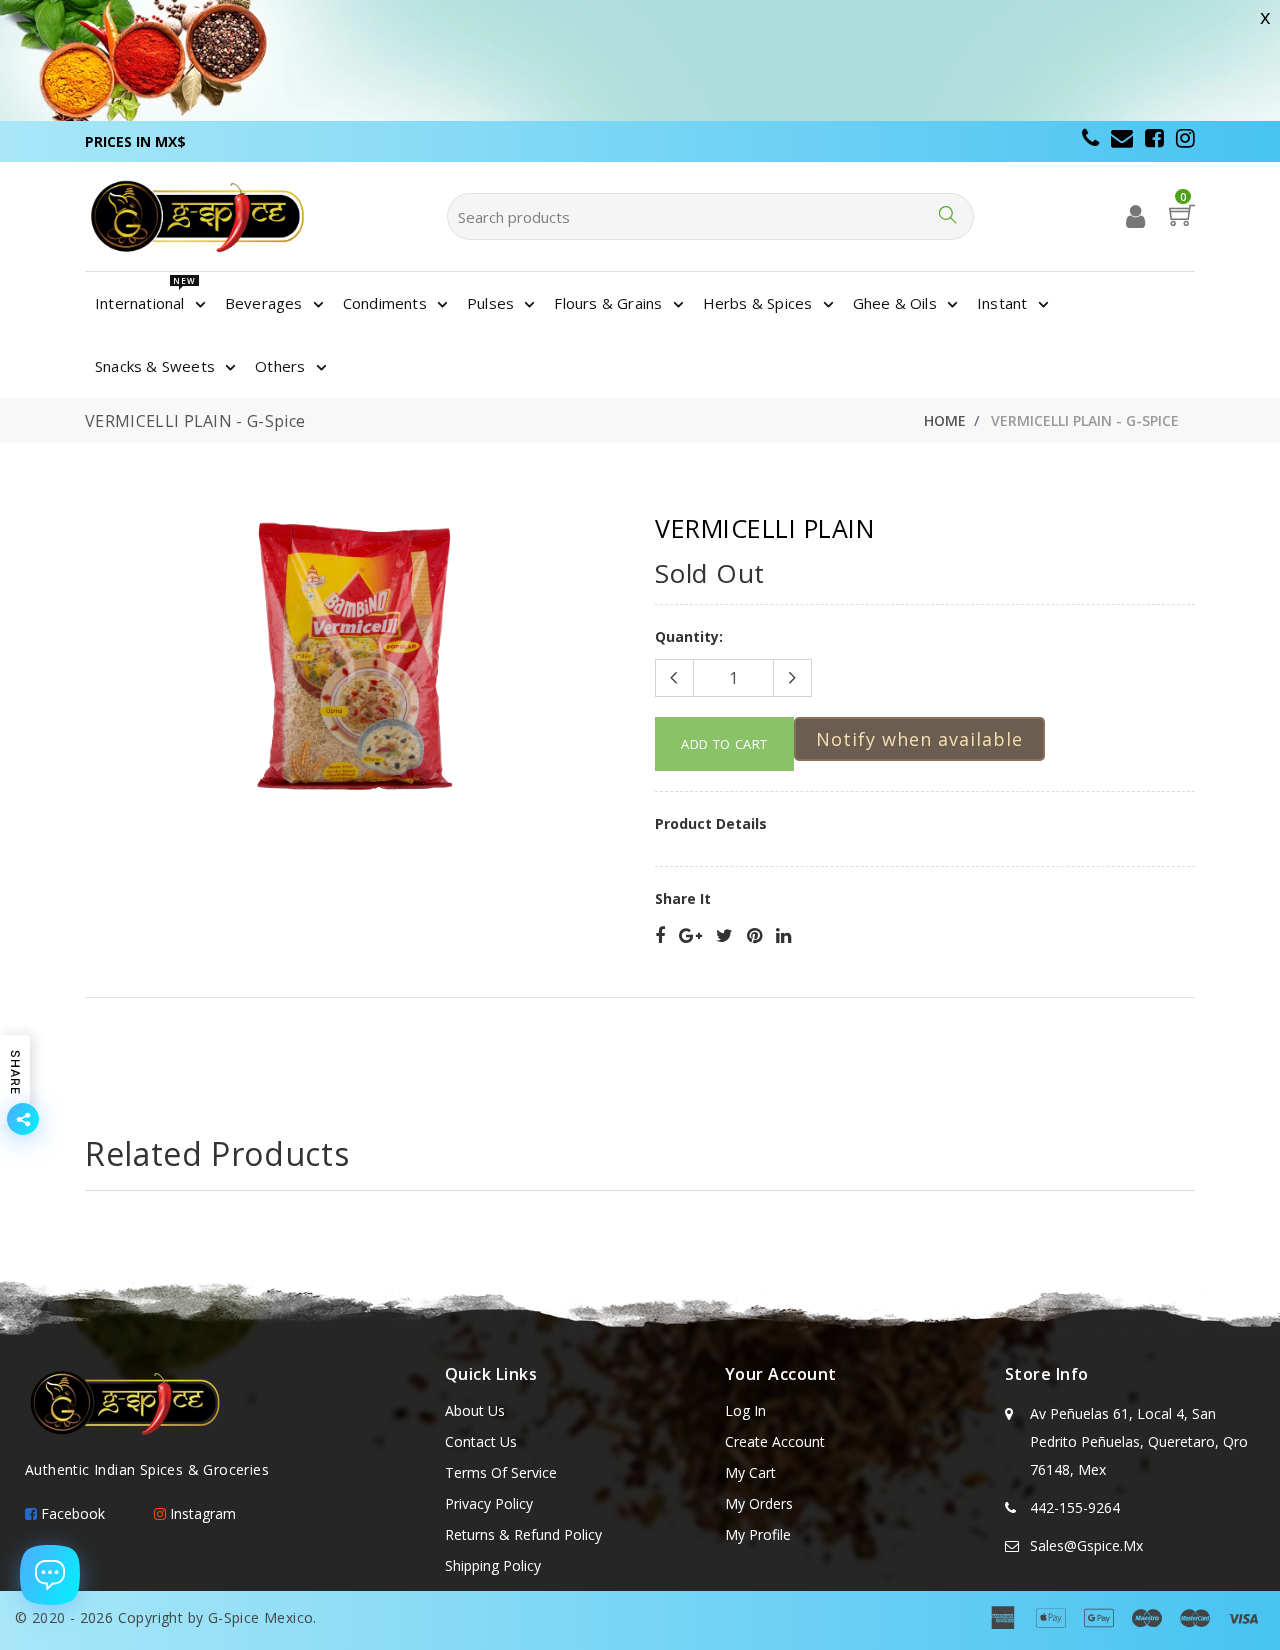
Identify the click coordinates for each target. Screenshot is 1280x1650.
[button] (919, 739)
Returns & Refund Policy (523, 1534)
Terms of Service (501, 1472)
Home (945, 420)
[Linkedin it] (783, 936)
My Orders (759, 1503)
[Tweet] (724, 936)
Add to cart (724, 744)
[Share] (660, 936)
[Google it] (690, 936)
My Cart (750, 1472)
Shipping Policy (493, 1565)
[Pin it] (754, 936)
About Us (475, 1410)
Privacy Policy (489, 1503)
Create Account (775, 1441)
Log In (745, 1410)
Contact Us (481, 1441)
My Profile (758, 1534)
